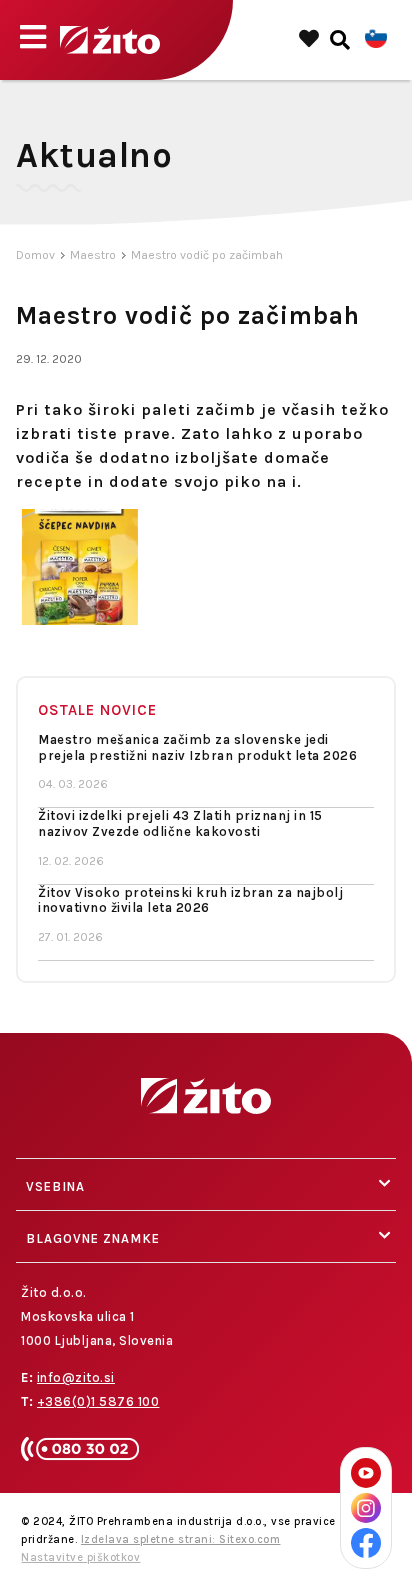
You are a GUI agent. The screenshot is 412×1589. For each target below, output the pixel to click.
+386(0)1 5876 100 (98, 1401)
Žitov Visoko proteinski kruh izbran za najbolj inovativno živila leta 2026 (190, 900)
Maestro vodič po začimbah (207, 255)
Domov (35, 255)
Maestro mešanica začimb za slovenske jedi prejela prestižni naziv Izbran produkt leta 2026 (197, 747)
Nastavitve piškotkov (80, 1557)
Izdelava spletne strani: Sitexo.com (181, 1539)
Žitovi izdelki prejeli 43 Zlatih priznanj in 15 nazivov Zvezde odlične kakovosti (180, 823)
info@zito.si (76, 1377)
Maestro (93, 255)
